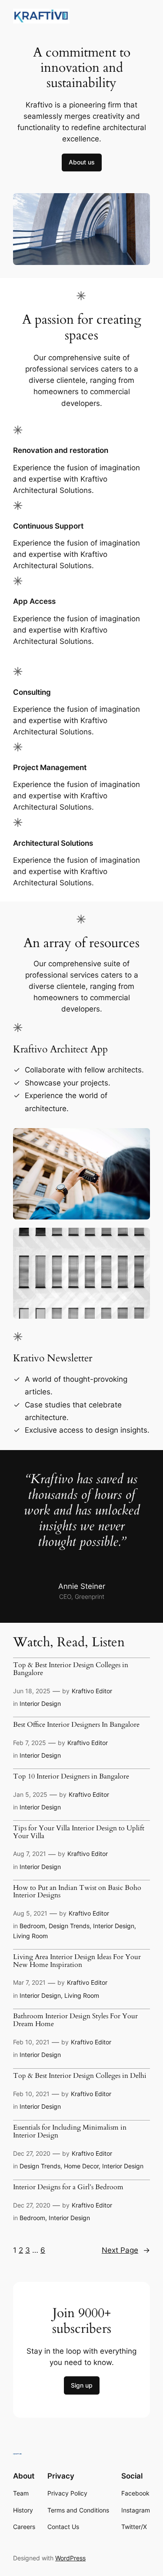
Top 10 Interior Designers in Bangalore (71, 1777)
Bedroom (32, 1926)
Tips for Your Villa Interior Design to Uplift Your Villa (79, 1832)
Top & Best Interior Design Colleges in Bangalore (71, 1669)
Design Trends (69, 1926)
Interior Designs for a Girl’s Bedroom (68, 2187)
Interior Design (40, 1703)
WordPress (70, 2558)
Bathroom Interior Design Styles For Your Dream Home (75, 2020)
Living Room (30, 1936)
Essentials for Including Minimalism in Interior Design (70, 2132)
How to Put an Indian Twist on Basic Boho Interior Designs (77, 1892)
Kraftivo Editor (92, 1691)
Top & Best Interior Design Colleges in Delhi (80, 2076)
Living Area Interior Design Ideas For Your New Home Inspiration (77, 1961)
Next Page (126, 2250)
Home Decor (81, 2166)
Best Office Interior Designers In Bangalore (76, 1725)
